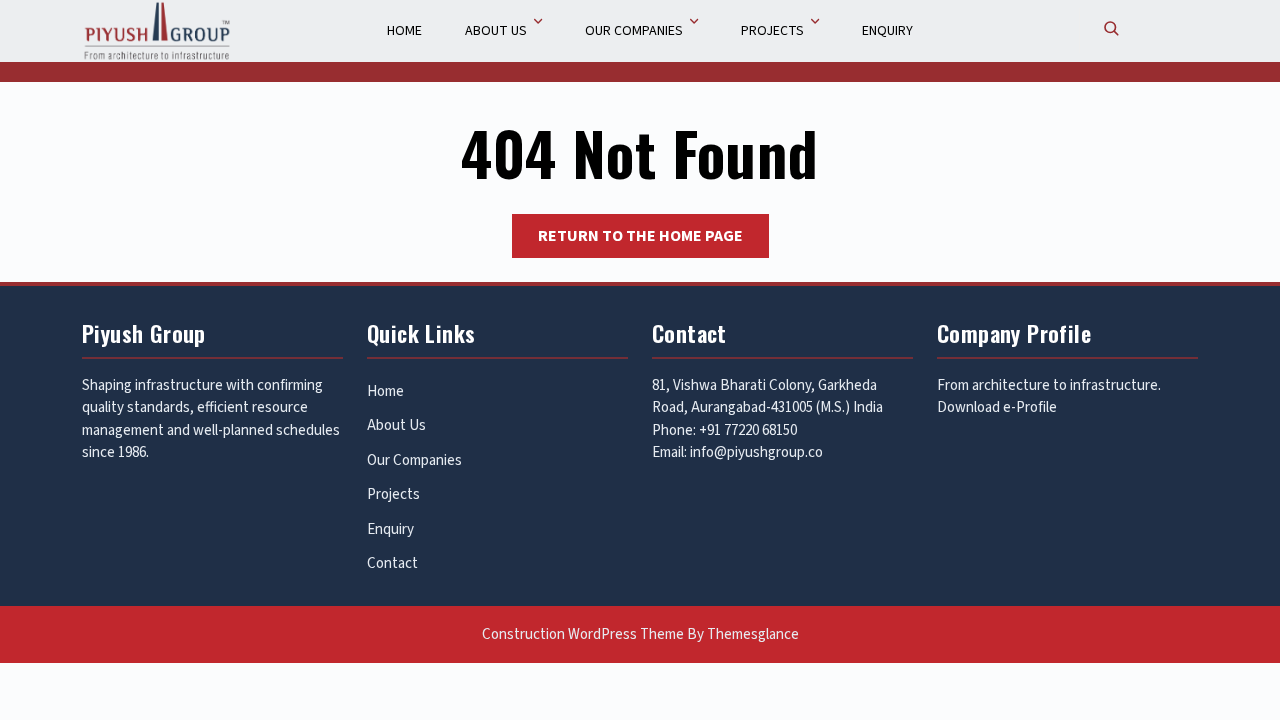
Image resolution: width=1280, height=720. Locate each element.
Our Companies (634, 31)
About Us (496, 31)
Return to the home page (653, 241)
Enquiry (887, 31)
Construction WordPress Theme (583, 634)
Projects (772, 31)
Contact (392, 563)
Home (404, 31)
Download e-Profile (997, 407)
